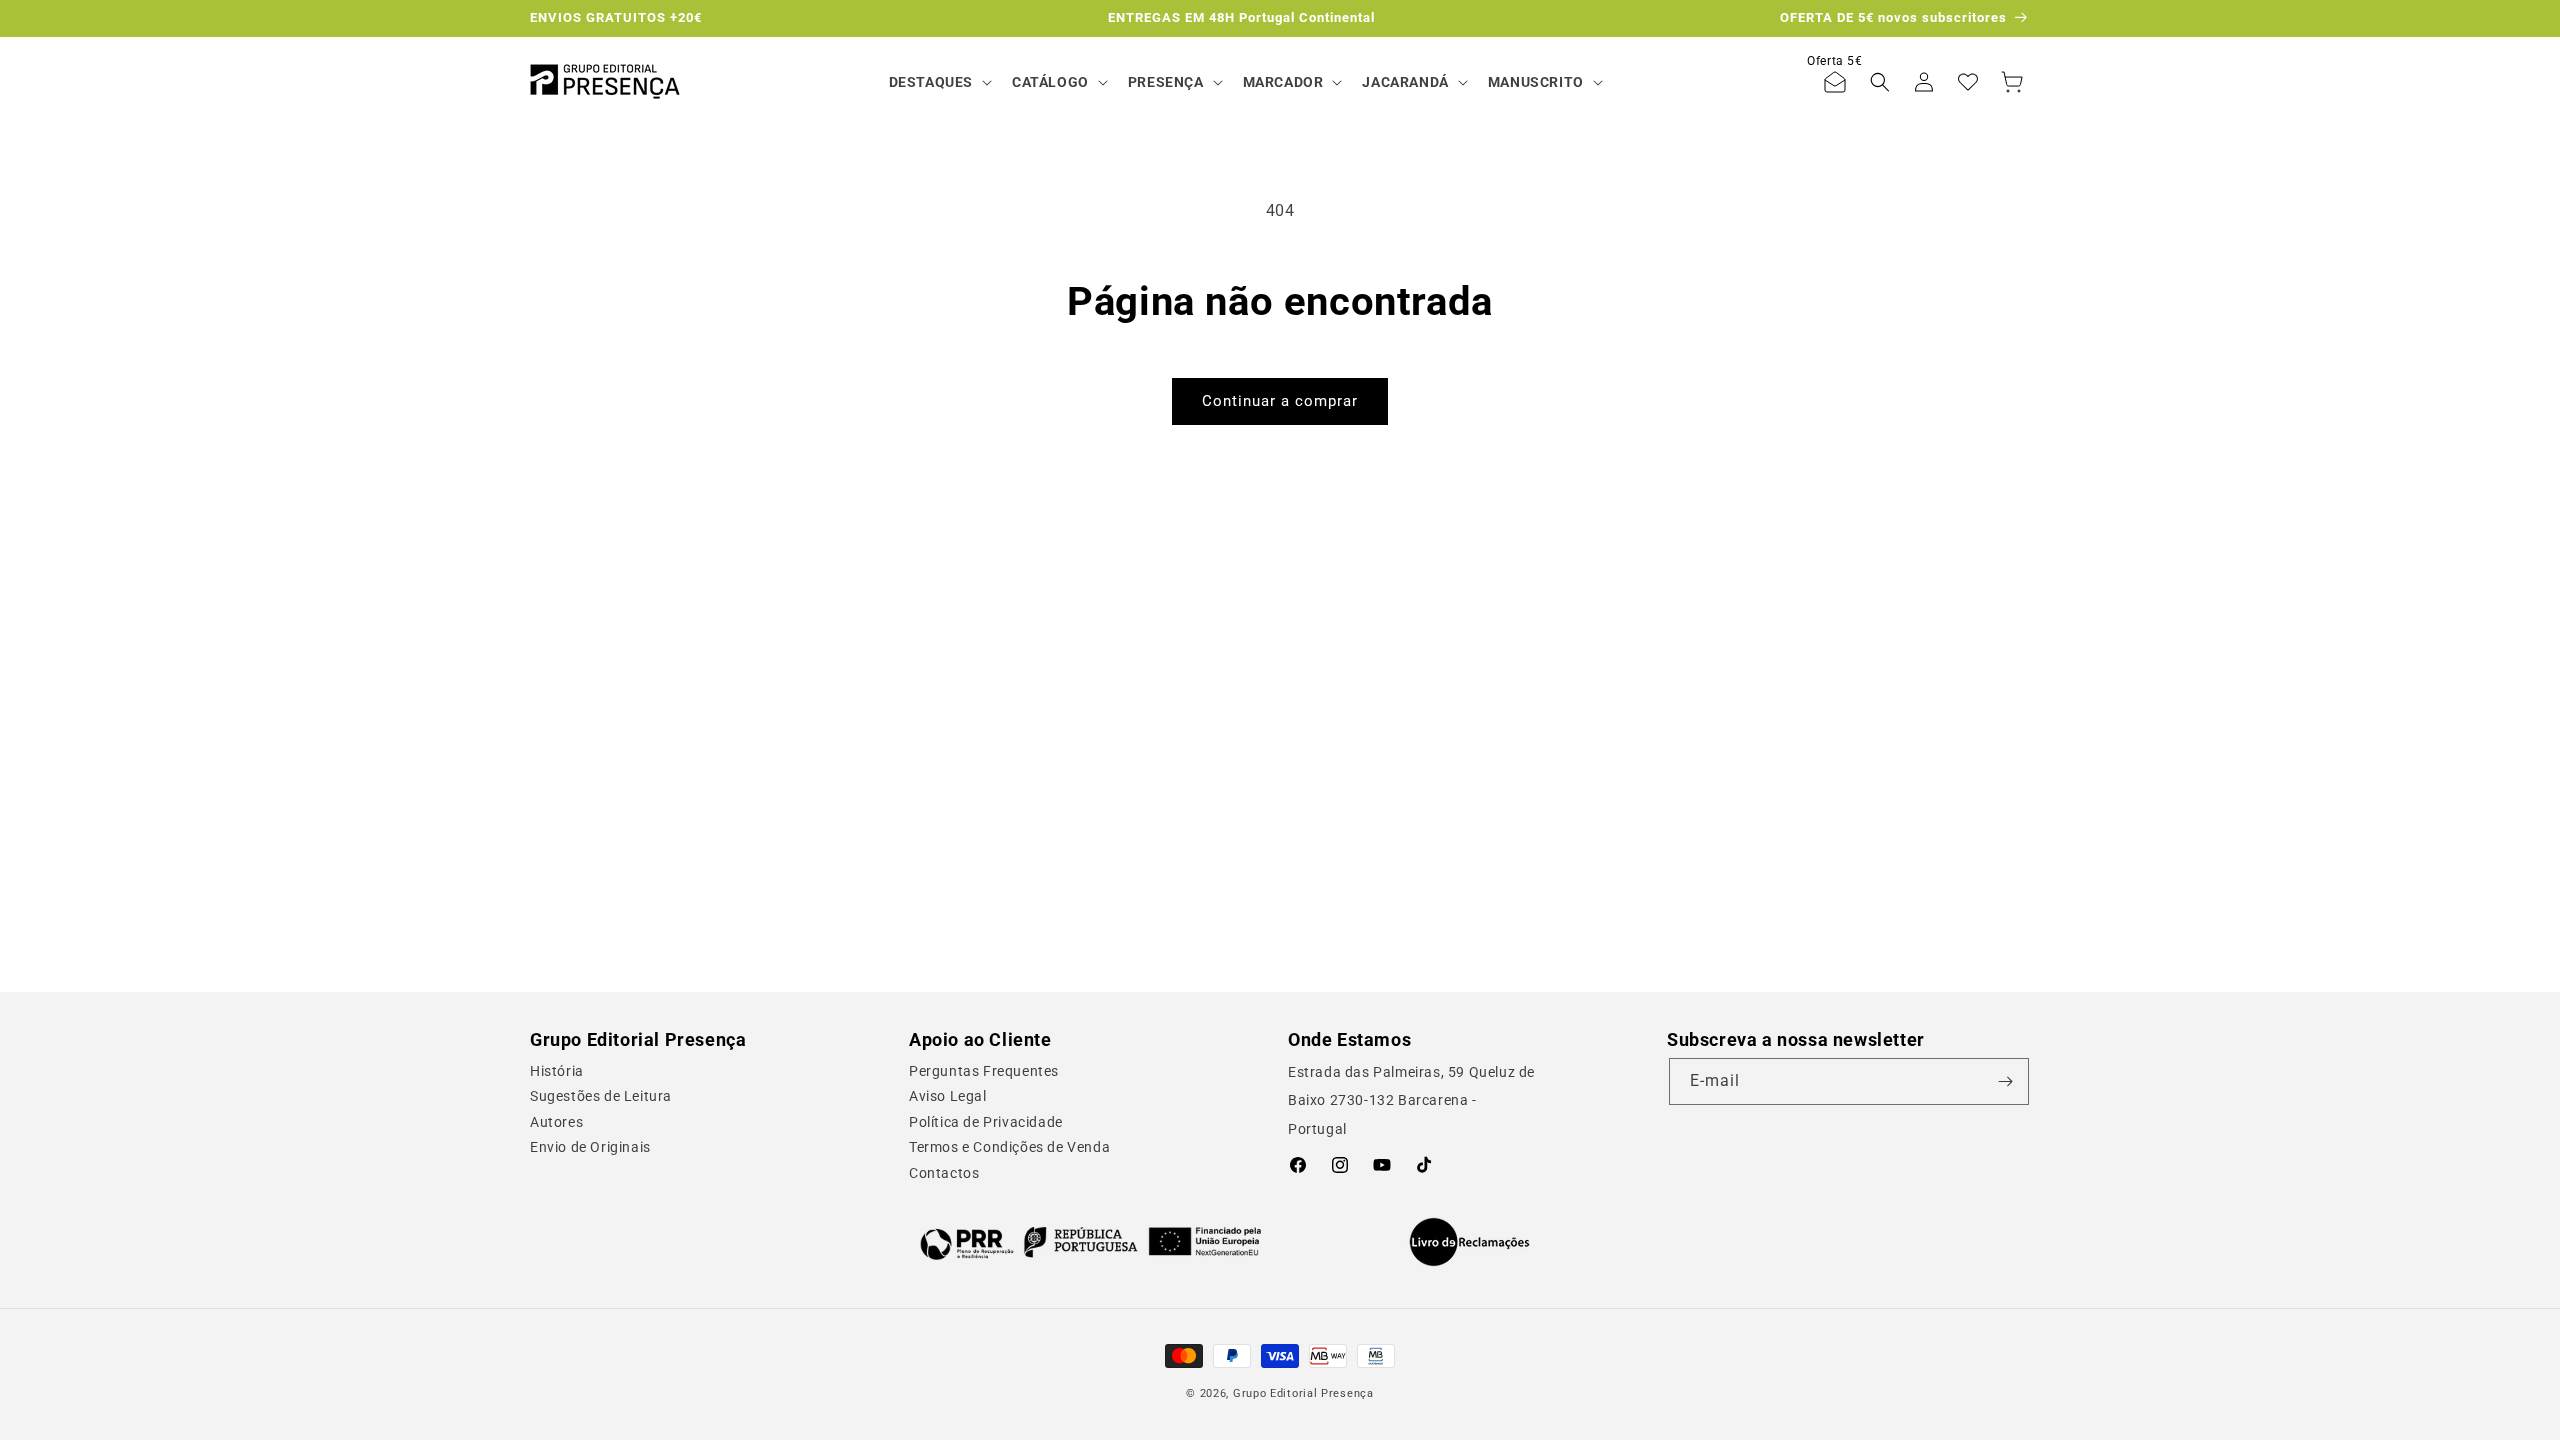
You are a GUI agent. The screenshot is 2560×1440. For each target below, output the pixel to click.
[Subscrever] (2006, 1081)
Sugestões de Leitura (601, 1096)
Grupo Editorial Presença (1303, 1393)
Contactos (944, 1173)
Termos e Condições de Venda (1009, 1147)
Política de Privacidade (986, 1122)
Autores (556, 1122)
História (557, 1071)
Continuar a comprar (1280, 401)
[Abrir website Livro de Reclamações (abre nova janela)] (1469, 1242)
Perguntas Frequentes (984, 1071)
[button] (938, 82)
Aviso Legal (948, 1096)
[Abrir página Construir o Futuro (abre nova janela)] (1090, 1242)
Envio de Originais (590, 1147)
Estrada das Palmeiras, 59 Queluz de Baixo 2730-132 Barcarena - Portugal (1411, 1101)
